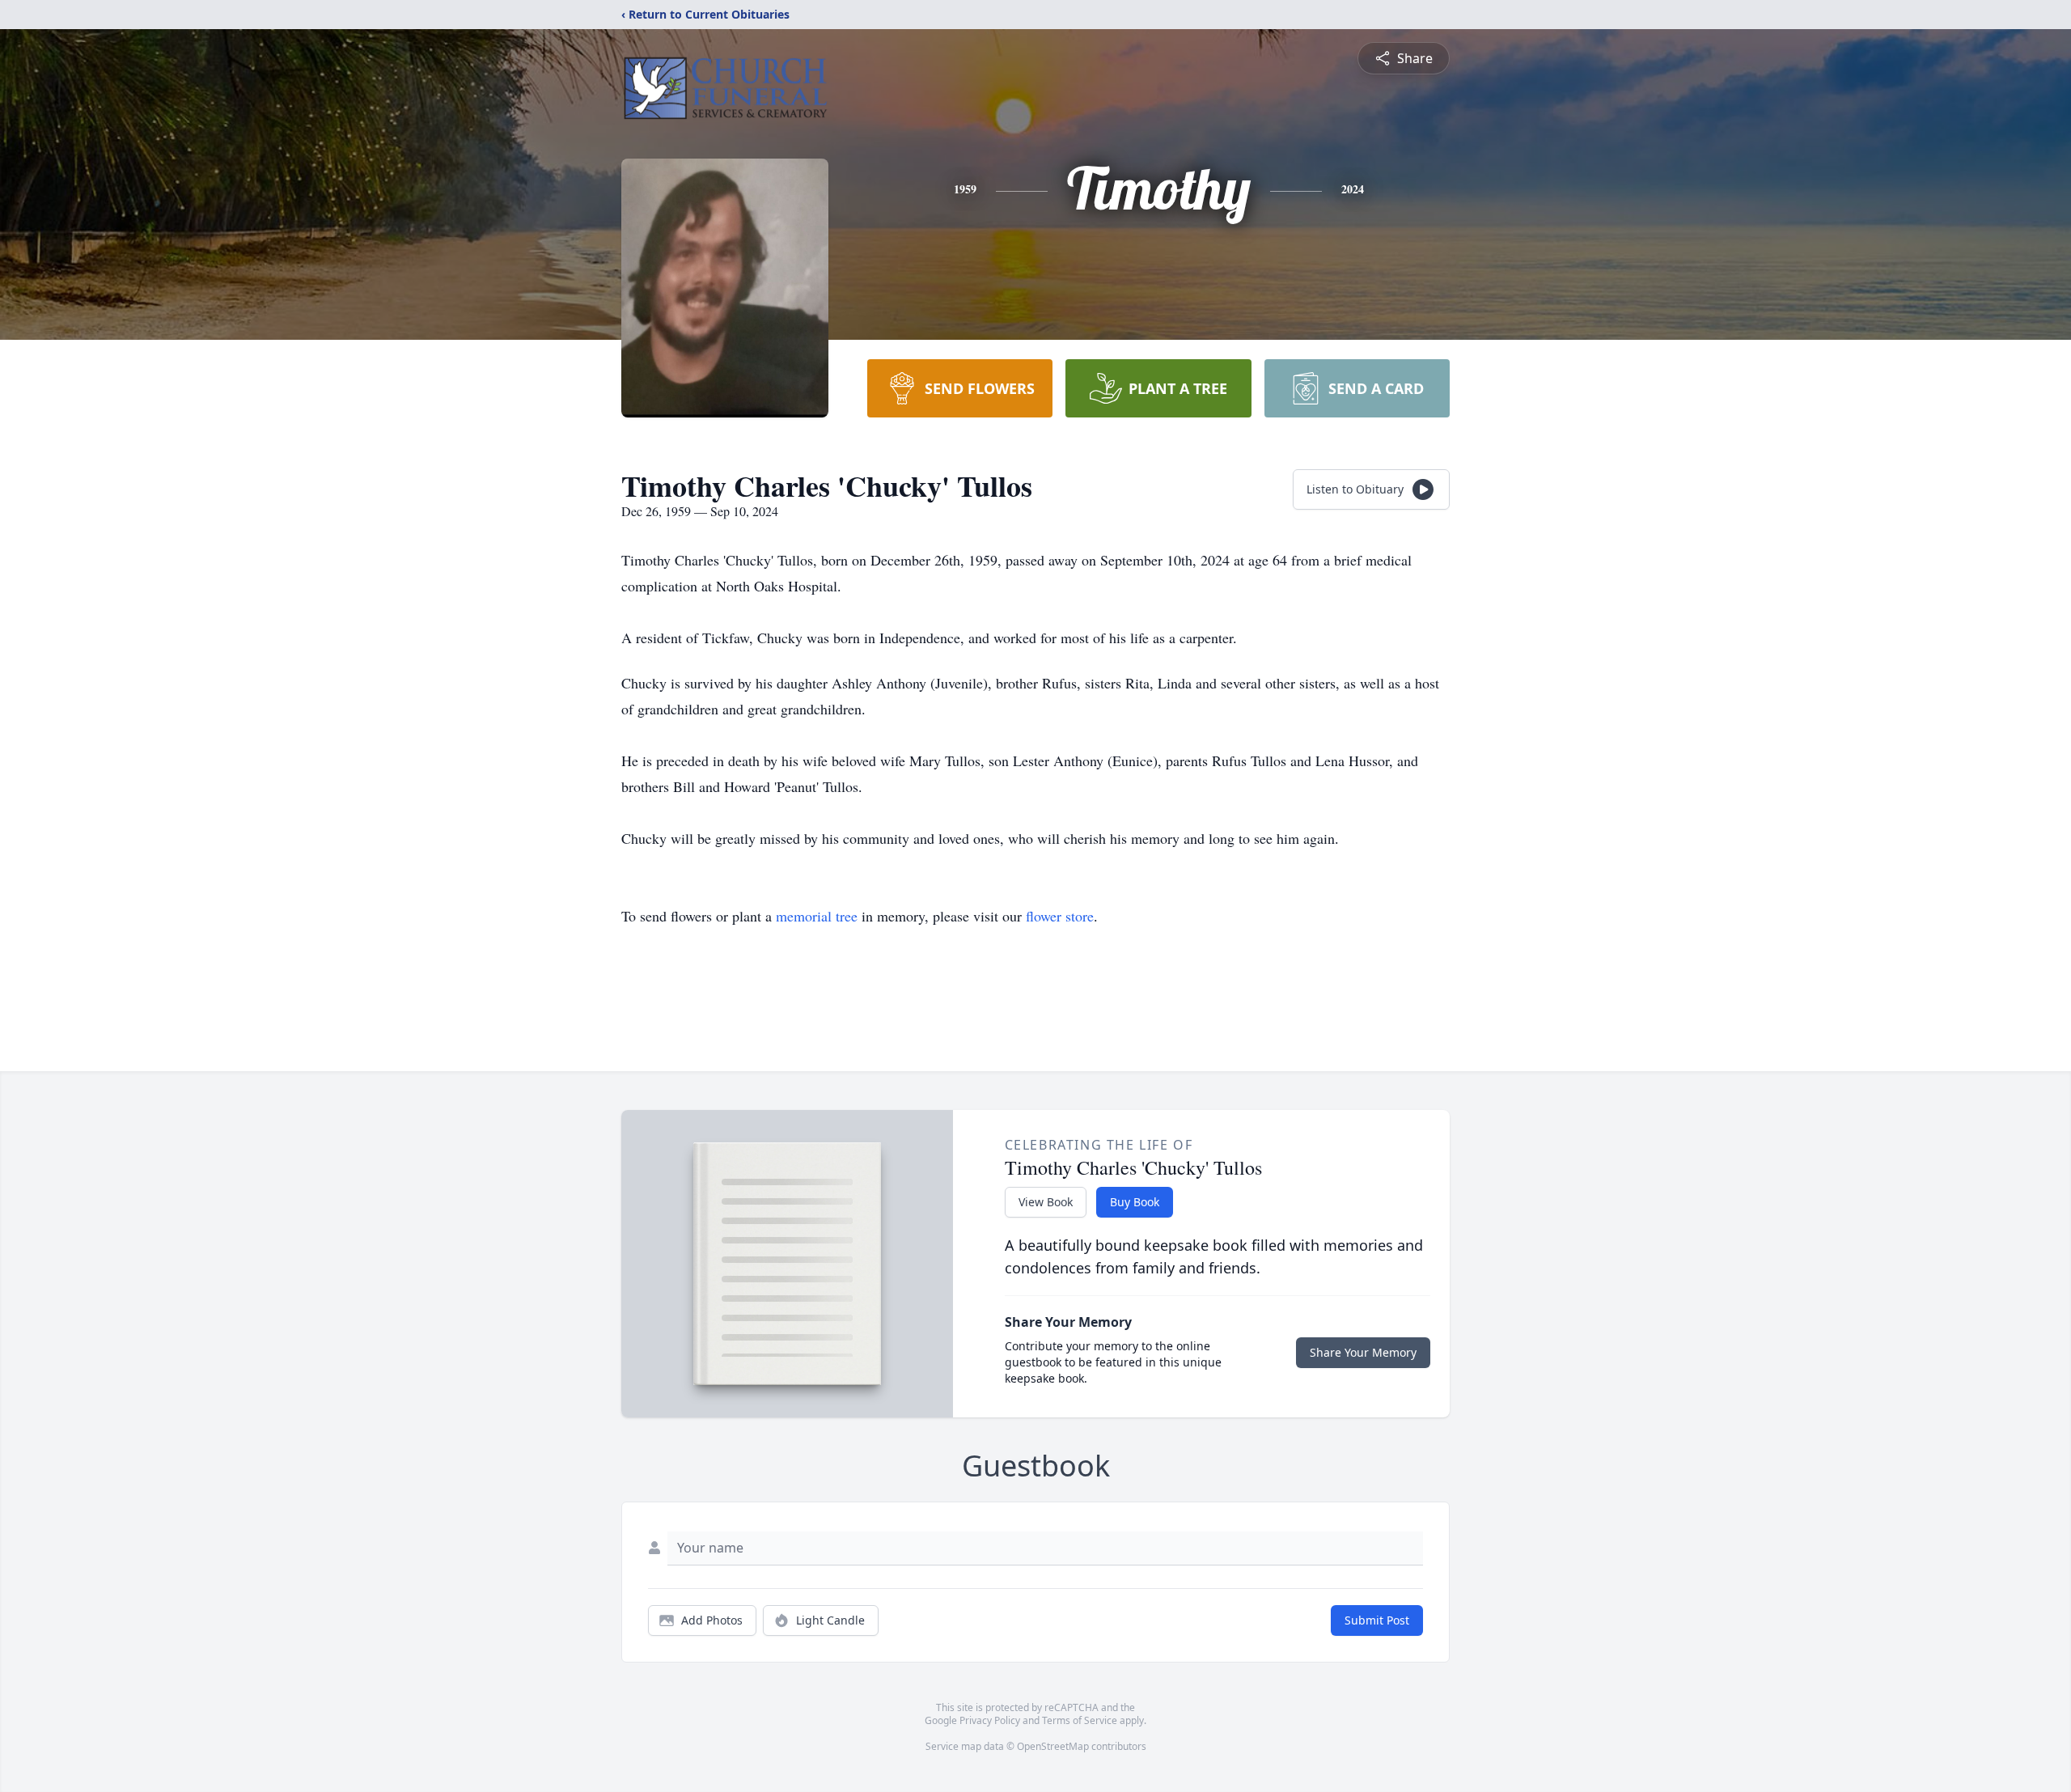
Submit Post (1377, 1620)
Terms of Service (1080, 1720)
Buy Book (1135, 1202)
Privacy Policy (990, 1720)
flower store (1060, 916)
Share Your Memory (1363, 1352)
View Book (1046, 1202)
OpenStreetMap (1053, 1746)
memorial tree (817, 916)
